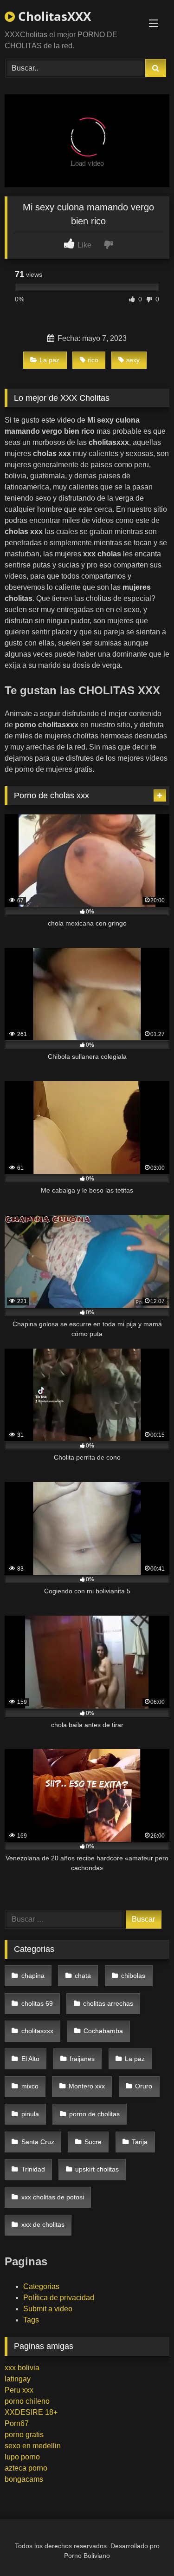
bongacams (24, 2479)
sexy (133, 360)
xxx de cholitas (43, 2224)
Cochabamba (103, 2031)
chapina (33, 1976)
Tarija (140, 2142)
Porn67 (17, 2423)
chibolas (133, 1976)
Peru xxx (19, 2390)
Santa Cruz (38, 2142)
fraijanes (82, 2059)
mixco (30, 2086)
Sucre (93, 2142)
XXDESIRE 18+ (31, 2412)
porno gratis (24, 2435)
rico (93, 360)
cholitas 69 (37, 2003)
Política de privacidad (59, 2298)
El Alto (30, 2059)
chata (83, 1976)
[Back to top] (145, 2548)
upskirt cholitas (97, 2169)
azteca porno (26, 2468)
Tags (31, 2320)
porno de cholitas (94, 2114)
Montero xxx (87, 2086)
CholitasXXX (53, 16)
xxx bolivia (22, 2368)
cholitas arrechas (108, 2003)
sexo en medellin (33, 2446)
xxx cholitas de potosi (53, 2197)
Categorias (41, 2286)
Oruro (144, 2086)
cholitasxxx (37, 2031)
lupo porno (22, 2457)
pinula (30, 2114)
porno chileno (27, 2401)
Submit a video (48, 2309)
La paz (49, 360)
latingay (18, 2379)
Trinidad (33, 2169)
